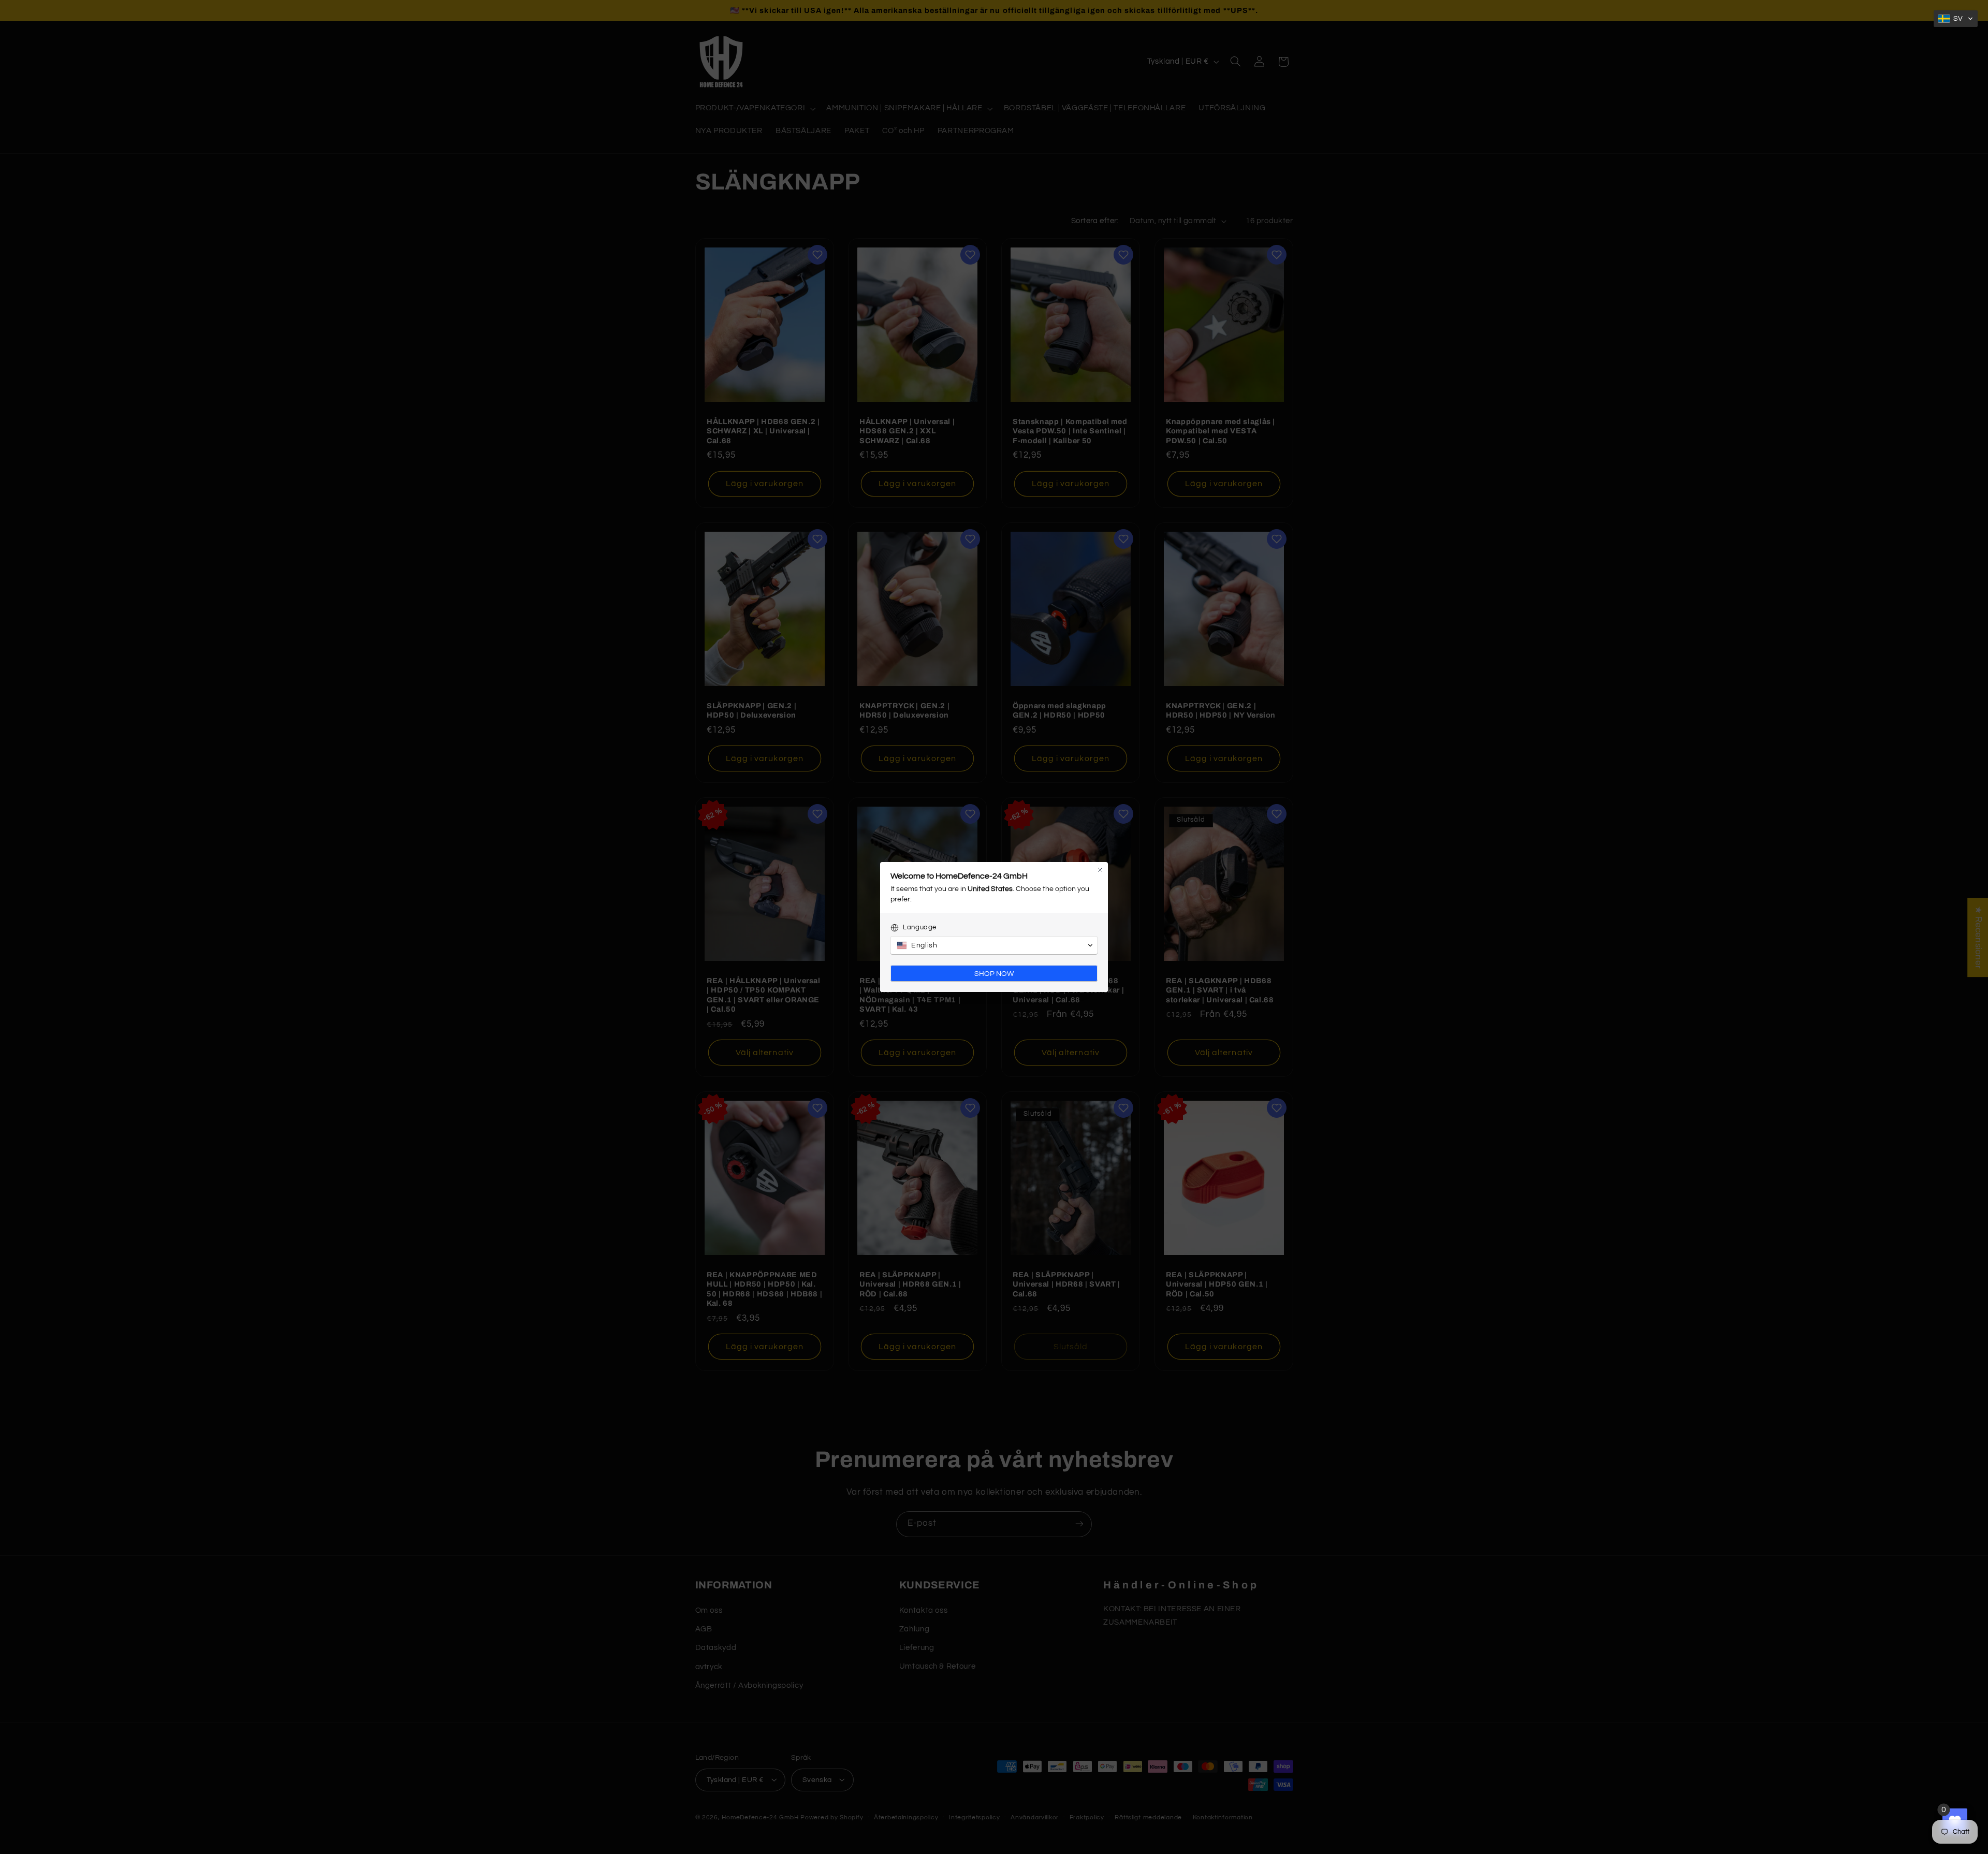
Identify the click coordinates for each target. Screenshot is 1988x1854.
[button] (1956, 19)
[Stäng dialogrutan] (1100, 870)
